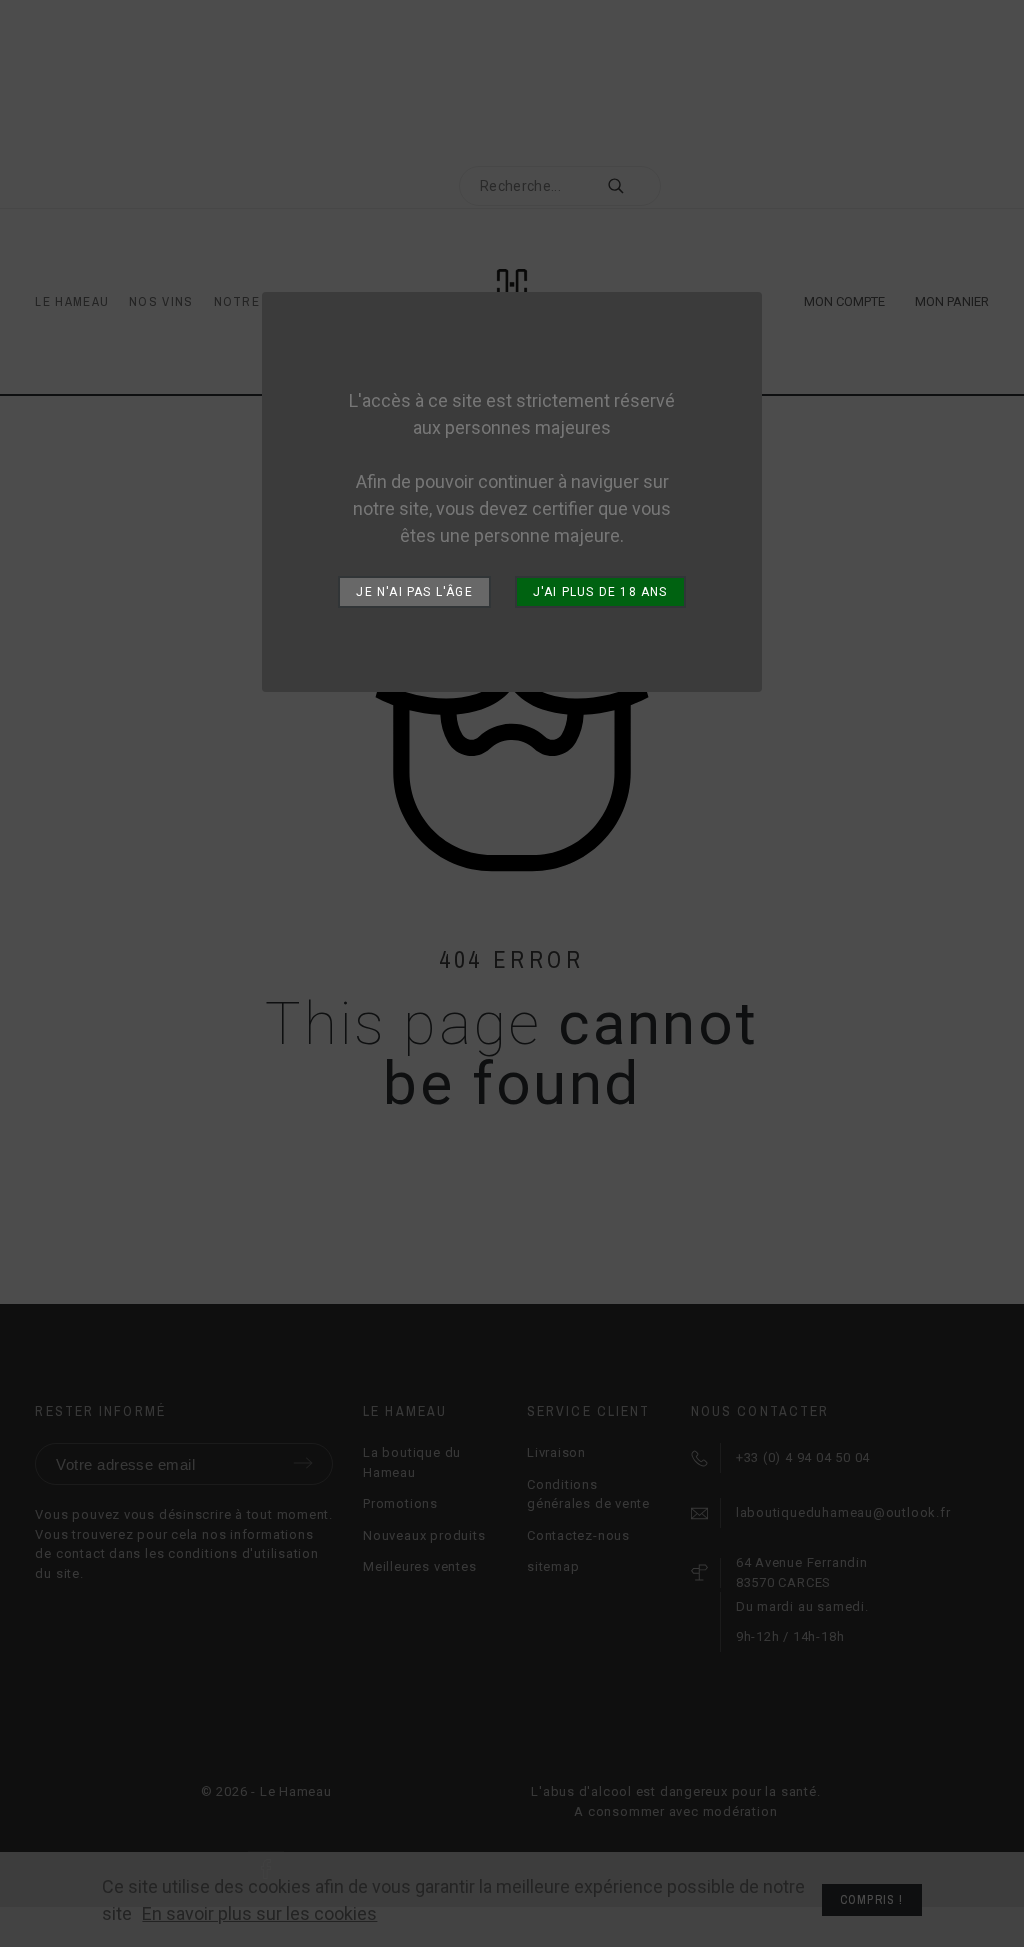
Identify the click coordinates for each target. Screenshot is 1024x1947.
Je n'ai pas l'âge (414, 592)
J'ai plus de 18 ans (600, 592)
